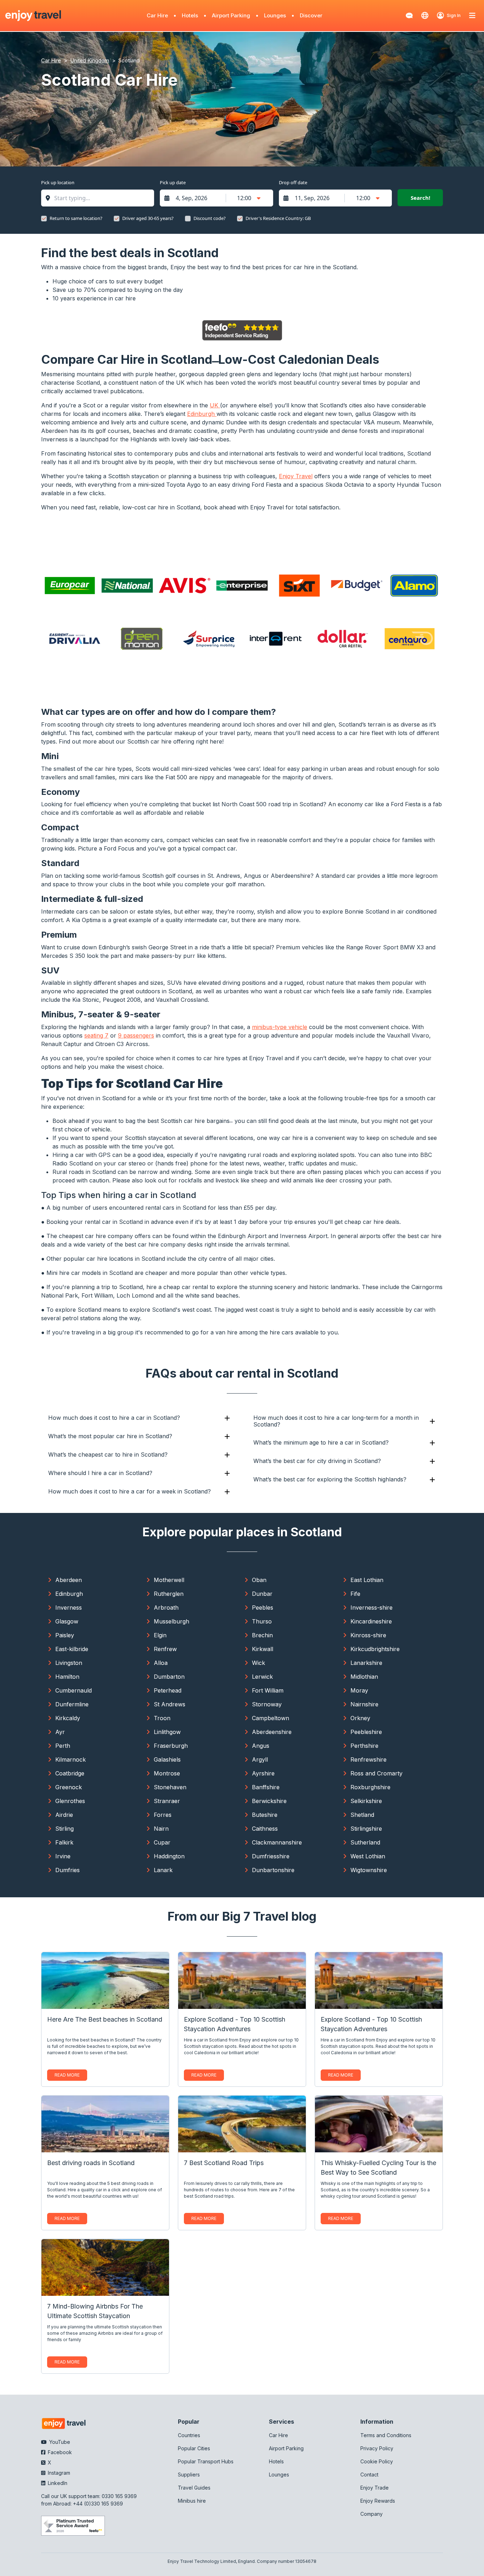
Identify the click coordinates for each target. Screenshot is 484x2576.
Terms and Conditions (386, 2435)
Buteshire (265, 1815)
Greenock (69, 1787)
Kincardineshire (371, 1621)
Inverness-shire (372, 1608)
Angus (261, 1746)
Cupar (162, 1842)
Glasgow (67, 1621)
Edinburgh (202, 414)
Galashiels (167, 1759)
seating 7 (96, 1035)
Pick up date (173, 182)
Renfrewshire (368, 1759)
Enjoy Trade (375, 2488)
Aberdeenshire (272, 1732)
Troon (162, 1718)
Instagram (58, 2473)
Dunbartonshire (273, 1870)
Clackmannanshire (277, 1842)
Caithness (265, 1829)
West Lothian (368, 1856)
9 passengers (136, 1035)
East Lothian (367, 1580)
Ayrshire (263, 1773)
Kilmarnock (71, 1759)
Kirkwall (263, 1649)
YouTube (59, 2442)
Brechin (262, 1635)
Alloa (161, 1663)
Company (372, 2514)
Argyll (260, 1759)
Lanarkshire (366, 1663)
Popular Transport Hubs (206, 2461)
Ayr (60, 1732)
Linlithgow (167, 1732)
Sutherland (365, 1842)
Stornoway (267, 1704)
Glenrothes (70, 1801)
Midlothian (364, 1677)
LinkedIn (57, 2483)
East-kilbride (72, 1649)
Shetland (362, 1815)
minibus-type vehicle (280, 1027)
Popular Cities (194, 2448)
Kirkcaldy (68, 1718)
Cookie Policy (377, 2461)
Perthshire (364, 1746)
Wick (258, 1663)
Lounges (275, 15)
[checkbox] (44, 219)
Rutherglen (169, 1594)
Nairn (161, 1829)
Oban (259, 1580)
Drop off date (293, 182)
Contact (369, 2475)
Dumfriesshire (271, 1856)
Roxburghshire (370, 1787)
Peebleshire (366, 1732)
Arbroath (166, 1608)
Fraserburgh (171, 1746)
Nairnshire (364, 1704)
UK (215, 405)
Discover (311, 15)
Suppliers (189, 2475)
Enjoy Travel (296, 476)
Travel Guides (194, 2488)
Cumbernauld (74, 1690)
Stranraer (167, 1801)
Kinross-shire (368, 1635)
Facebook (59, 2452)
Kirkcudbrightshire (375, 1649)
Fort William (268, 1690)
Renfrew (165, 1649)
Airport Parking (231, 15)
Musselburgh (171, 1621)
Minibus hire (192, 2501)
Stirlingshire (366, 1829)
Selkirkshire (366, 1801)
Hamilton (67, 1677)
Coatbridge (70, 1773)
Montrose (167, 1773)
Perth (63, 1746)
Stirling (64, 1829)
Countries (189, 2435)
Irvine (63, 1856)
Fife (355, 1594)
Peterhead (168, 1690)
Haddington (169, 1856)
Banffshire (266, 1787)
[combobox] (101, 198)
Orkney (360, 1718)
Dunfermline (72, 1704)
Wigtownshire (369, 1870)
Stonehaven (170, 1787)
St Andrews (170, 1704)
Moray (359, 1690)
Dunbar (262, 1594)
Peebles (263, 1608)
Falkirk (64, 1842)
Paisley (65, 1635)
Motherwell (169, 1580)
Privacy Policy (377, 2448)
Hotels (190, 15)
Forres (163, 1815)
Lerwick (262, 1677)
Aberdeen (69, 1580)
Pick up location (58, 182)
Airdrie (64, 1815)
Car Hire (157, 15)
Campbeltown (271, 1718)
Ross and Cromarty (376, 1773)
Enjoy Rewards (378, 2501)
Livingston (69, 1663)
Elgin (160, 1635)
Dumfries (67, 1870)
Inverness (69, 1608)
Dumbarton (169, 1677)
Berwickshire (269, 1801)
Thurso (262, 1621)
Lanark (163, 1870)
